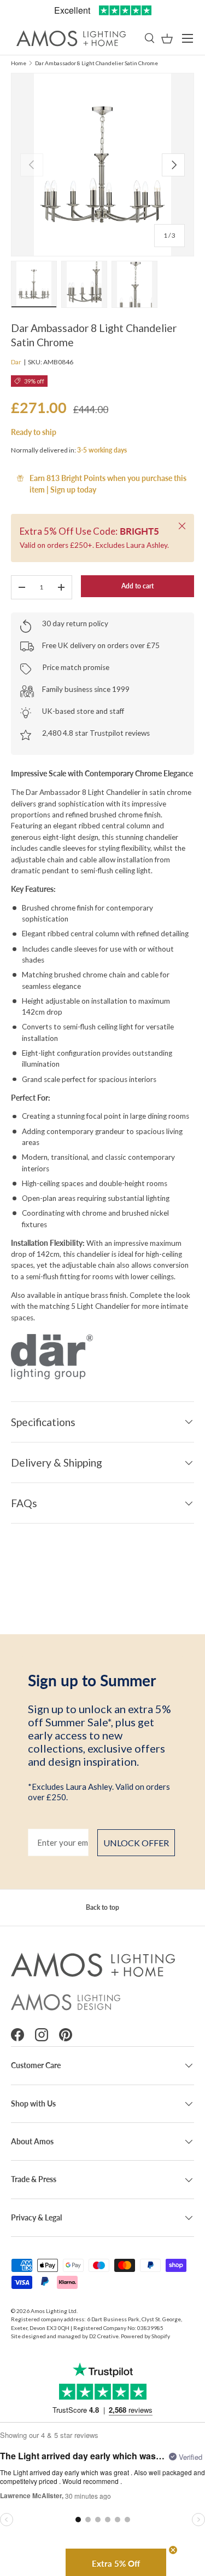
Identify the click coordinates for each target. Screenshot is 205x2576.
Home (19, 63)
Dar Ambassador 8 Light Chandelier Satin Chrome (96, 63)
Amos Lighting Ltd (54, 2311)
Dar (16, 362)
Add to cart (137, 586)
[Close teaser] (173, 2550)
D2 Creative (104, 2336)
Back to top (102, 1907)
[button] (167, 39)
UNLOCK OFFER (136, 1843)
